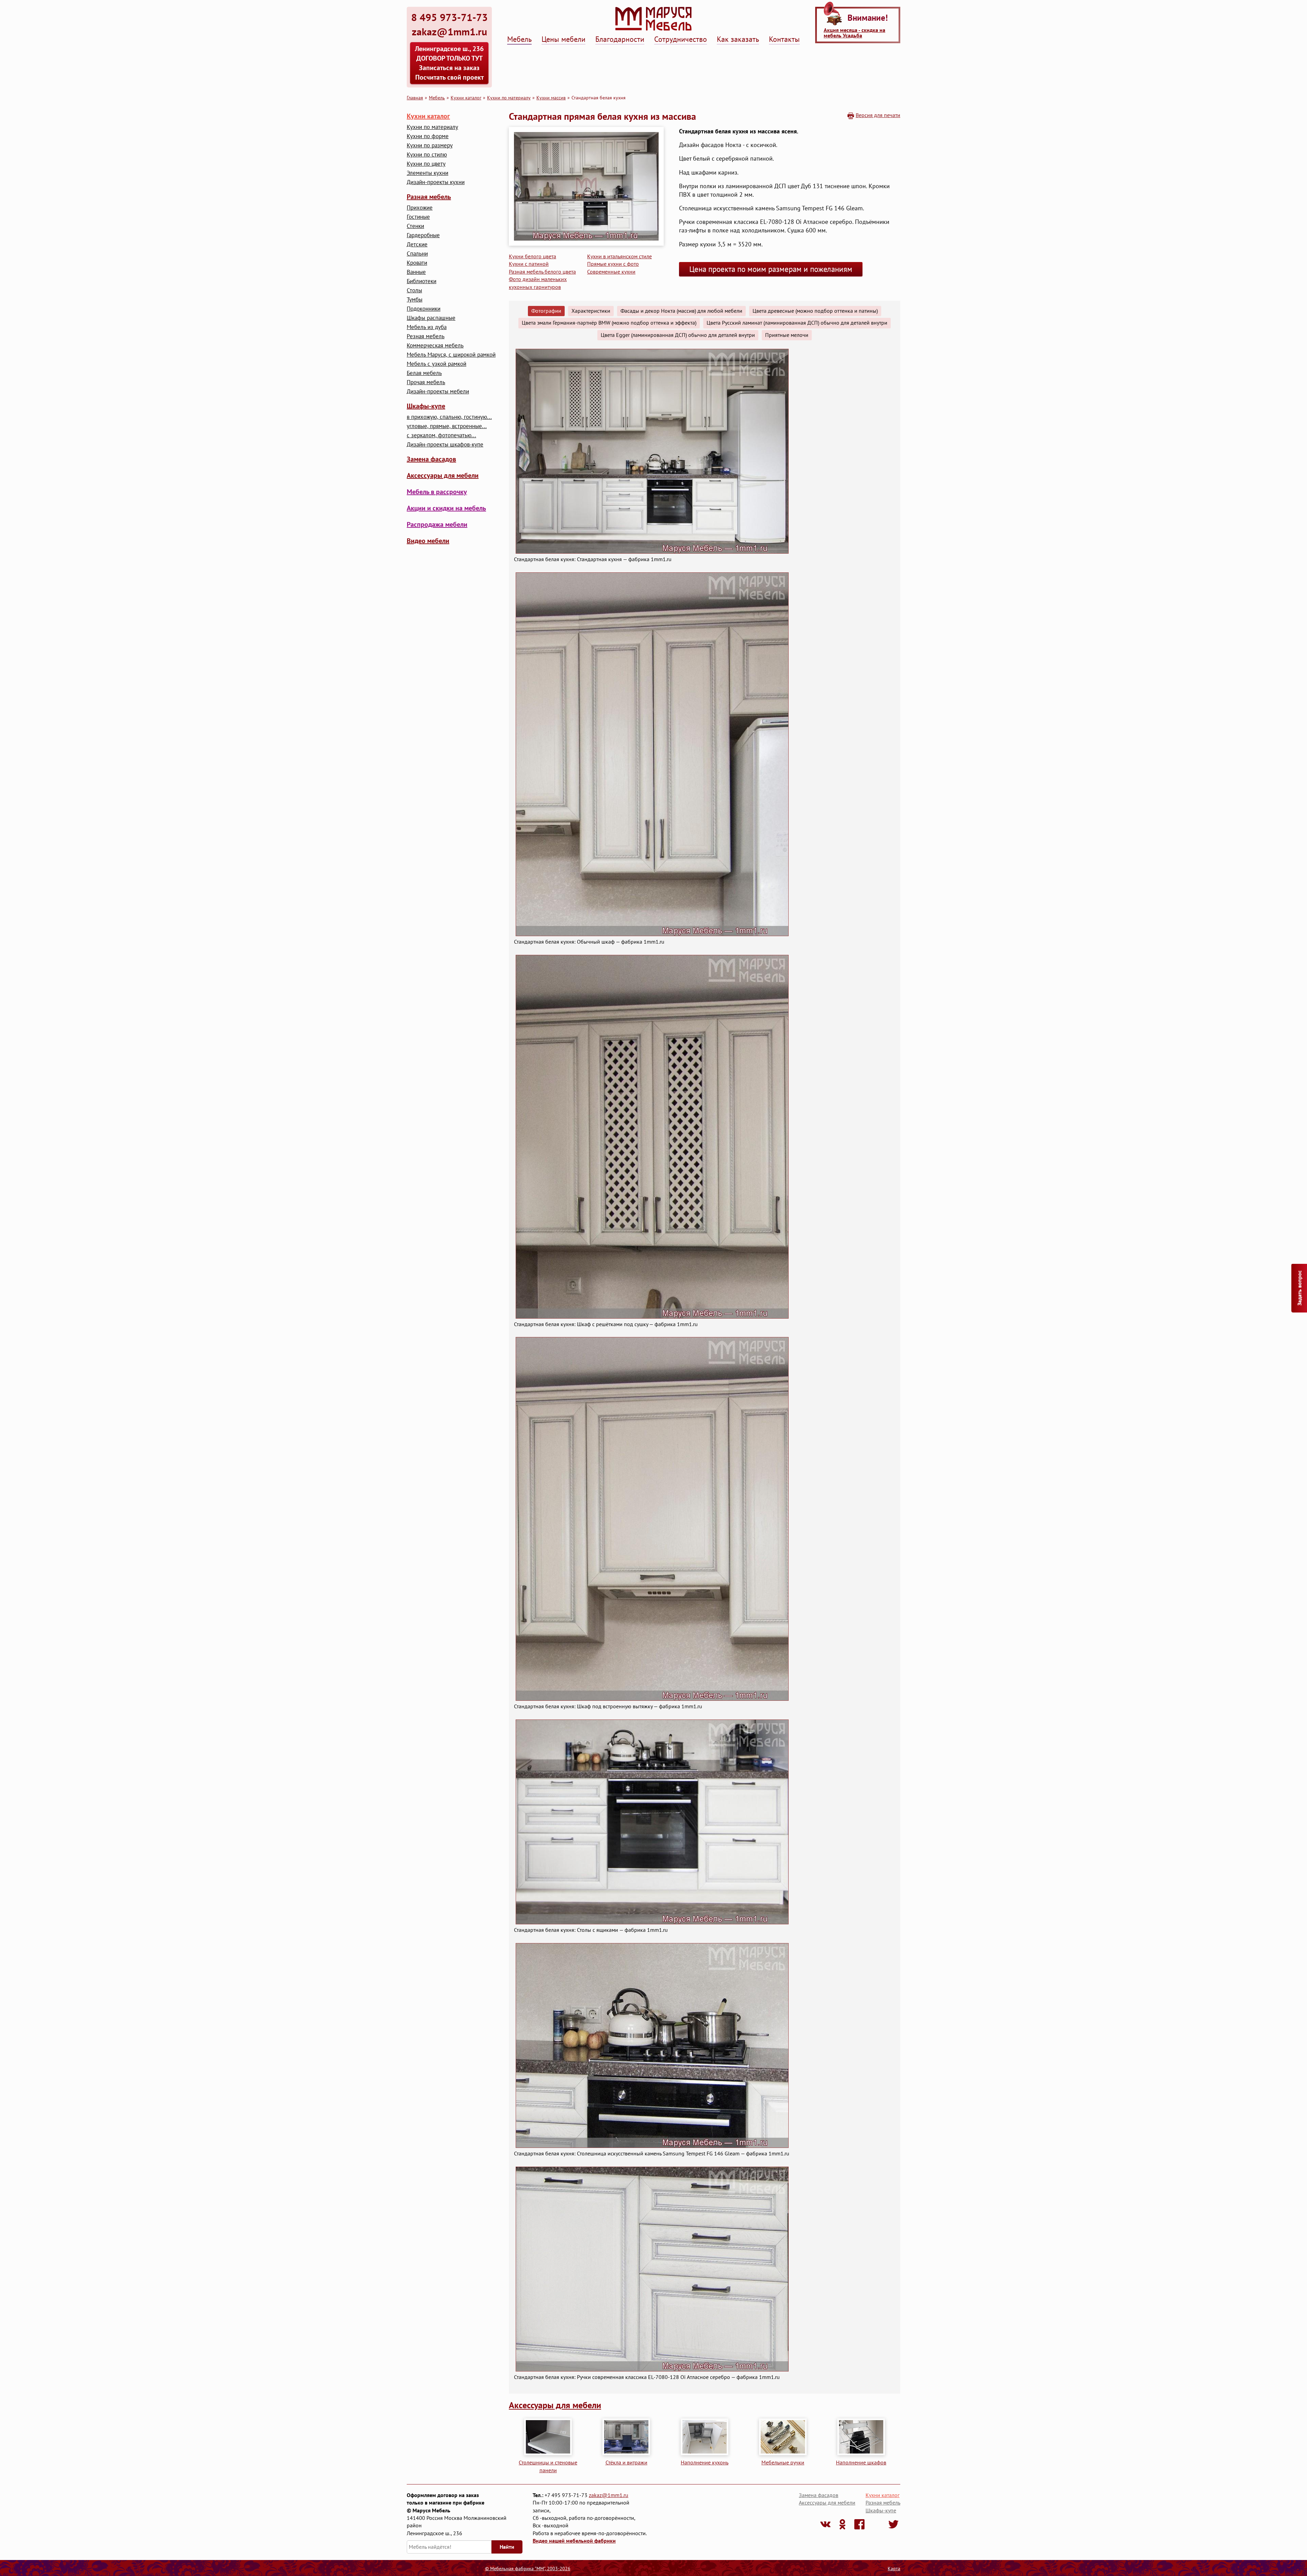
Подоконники (424, 309)
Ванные (416, 272)
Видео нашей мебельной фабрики (574, 2541)
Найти (507, 2547)
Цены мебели (563, 39)
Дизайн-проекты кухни (436, 182)
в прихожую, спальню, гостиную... (449, 417)
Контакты (784, 39)
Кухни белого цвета (533, 256)
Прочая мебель (426, 382)
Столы (414, 290)
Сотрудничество (681, 39)
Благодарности (620, 39)
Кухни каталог (466, 97)
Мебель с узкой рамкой (437, 364)
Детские (417, 244)
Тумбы (415, 300)
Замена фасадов (431, 459)
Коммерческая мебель (435, 346)
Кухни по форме (428, 136)
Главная (415, 97)
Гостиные (418, 217)
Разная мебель (429, 197)
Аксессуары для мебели (443, 475)
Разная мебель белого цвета (542, 272)
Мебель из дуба (427, 327)
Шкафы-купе (426, 406)
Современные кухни (611, 272)
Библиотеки (422, 281)
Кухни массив (551, 97)
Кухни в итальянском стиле (619, 256)
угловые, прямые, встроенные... (447, 426)
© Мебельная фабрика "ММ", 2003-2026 (528, 2569)
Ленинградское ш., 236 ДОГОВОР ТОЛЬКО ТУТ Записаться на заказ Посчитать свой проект (449, 63)
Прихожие (420, 208)
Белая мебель (424, 373)
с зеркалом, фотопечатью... (441, 435)
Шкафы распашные (431, 318)
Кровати (417, 263)
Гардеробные (423, 235)
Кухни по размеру (430, 145)
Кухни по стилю (427, 155)
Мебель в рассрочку (437, 492)
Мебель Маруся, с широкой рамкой (451, 355)
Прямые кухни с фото (613, 264)
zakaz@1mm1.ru (609, 2495)
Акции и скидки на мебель (446, 508)
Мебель (519, 39)
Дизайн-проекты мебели (438, 392)
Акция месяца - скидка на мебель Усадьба (854, 33)
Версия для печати (878, 115)
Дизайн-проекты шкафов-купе (445, 445)
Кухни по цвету (426, 164)
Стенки (415, 226)
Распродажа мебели (437, 524)
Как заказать (738, 39)
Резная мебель (426, 336)
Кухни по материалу (509, 97)
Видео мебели (428, 541)
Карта (894, 2569)
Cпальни (417, 254)
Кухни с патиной (529, 264)
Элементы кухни (427, 173)
